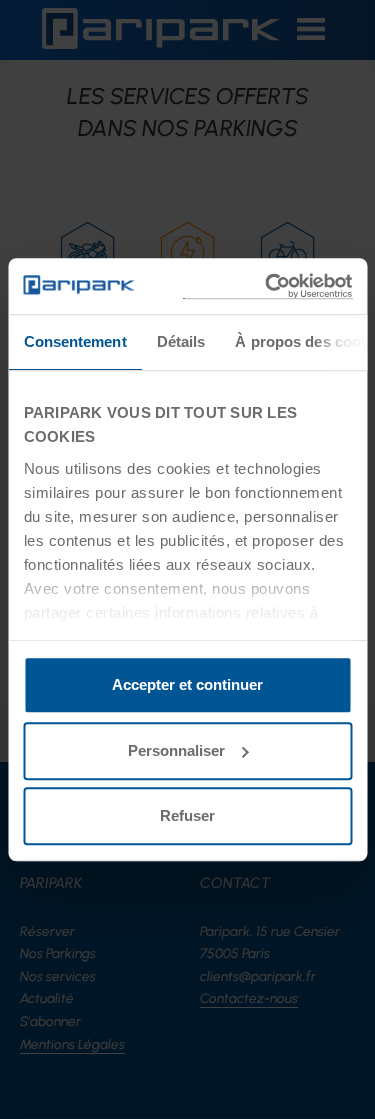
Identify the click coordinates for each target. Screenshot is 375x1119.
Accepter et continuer (187, 684)
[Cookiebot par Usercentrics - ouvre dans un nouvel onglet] (267, 286)
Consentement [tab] (74, 341)
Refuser (187, 815)
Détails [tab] (180, 341)
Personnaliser (176, 750)
